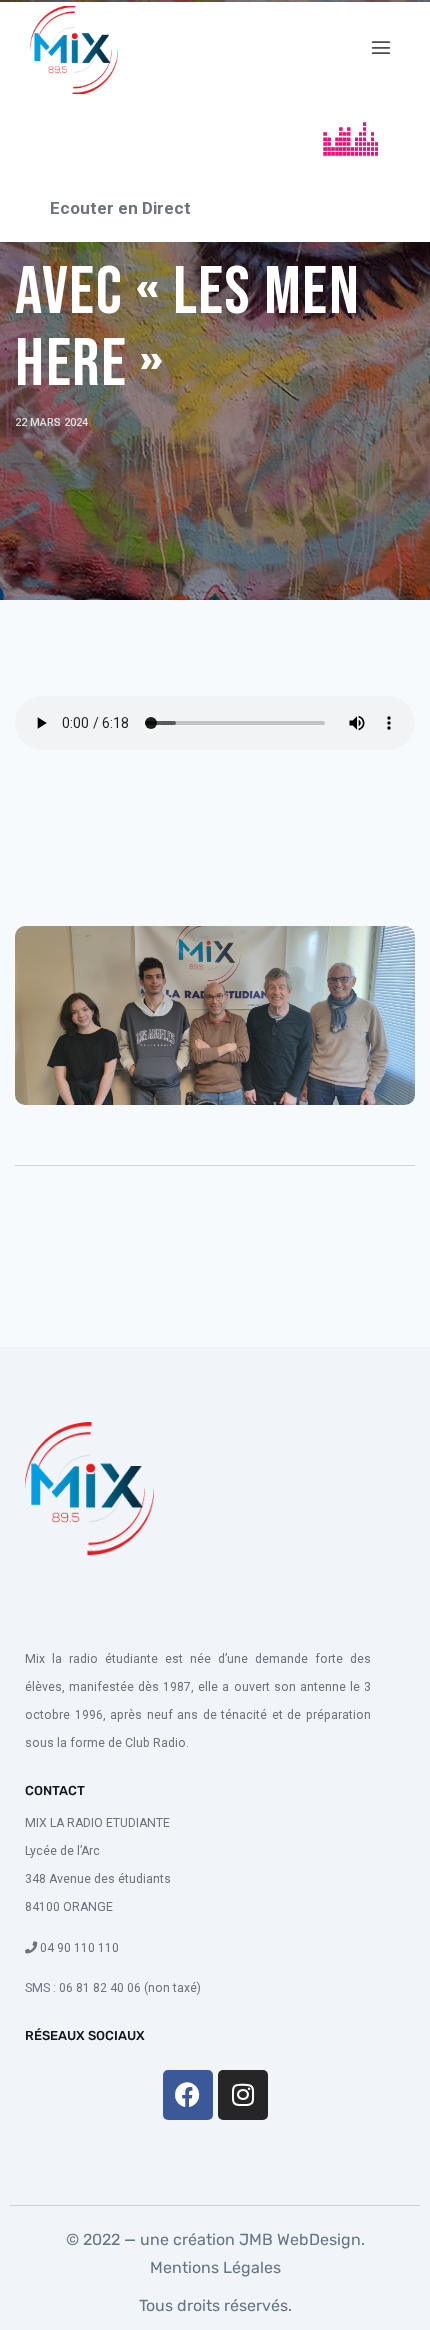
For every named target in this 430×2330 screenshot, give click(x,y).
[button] (381, 48)
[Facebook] (188, 2095)
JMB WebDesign (298, 2239)
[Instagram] (243, 2095)
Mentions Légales (215, 2267)
